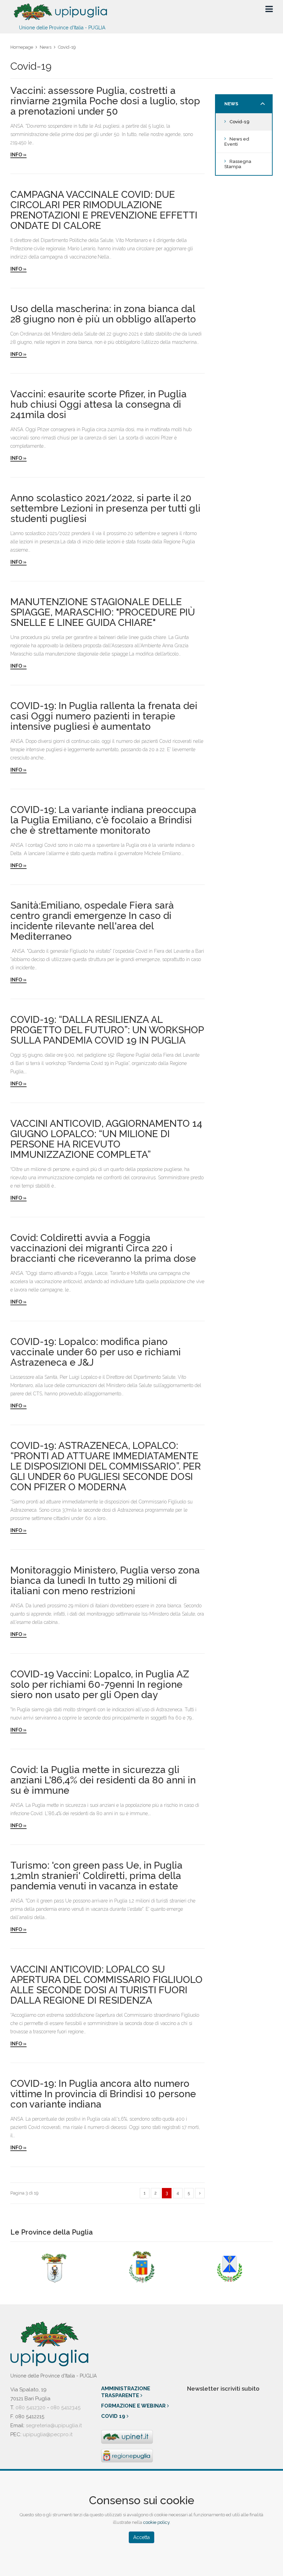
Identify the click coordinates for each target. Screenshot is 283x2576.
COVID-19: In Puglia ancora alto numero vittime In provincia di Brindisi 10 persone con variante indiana (103, 2094)
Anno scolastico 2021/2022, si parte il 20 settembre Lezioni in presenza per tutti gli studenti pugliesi (105, 509)
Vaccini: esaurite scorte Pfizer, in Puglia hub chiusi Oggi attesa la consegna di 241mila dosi (99, 405)
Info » (18, 155)
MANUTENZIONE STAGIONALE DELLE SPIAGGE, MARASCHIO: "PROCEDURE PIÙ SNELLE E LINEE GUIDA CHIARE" (103, 612)
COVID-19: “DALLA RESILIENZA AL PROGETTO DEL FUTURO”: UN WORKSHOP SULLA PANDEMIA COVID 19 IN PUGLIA (107, 1030)
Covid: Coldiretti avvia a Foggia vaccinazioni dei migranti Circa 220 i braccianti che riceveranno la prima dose (103, 1248)
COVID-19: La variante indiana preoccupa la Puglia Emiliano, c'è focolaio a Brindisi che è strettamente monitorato (103, 820)
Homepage (22, 47)
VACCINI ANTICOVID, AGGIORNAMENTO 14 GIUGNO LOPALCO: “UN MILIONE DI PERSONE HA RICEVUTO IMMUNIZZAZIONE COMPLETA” (106, 1139)
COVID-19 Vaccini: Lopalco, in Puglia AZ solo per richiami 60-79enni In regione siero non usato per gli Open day (100, 1685)
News (46, 47)
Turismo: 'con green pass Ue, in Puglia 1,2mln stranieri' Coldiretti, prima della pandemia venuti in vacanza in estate (96, 1876)
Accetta (141, 2537)
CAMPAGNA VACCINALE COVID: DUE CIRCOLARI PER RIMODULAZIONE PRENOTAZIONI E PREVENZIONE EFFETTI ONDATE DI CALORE (104, 210)
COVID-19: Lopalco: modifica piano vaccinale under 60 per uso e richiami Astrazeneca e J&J (96, 1352)
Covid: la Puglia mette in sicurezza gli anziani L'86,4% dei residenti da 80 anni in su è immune (103, 1780)
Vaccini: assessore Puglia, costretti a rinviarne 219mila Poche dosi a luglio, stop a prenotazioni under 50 (105, 101)
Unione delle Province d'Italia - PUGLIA (62, 27)
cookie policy (156, 2522)
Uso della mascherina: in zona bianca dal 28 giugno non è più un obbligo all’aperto (103, 314)
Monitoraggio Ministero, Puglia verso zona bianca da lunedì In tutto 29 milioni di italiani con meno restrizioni (105, 1581)
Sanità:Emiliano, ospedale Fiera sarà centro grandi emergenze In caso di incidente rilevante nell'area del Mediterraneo (92, 921)
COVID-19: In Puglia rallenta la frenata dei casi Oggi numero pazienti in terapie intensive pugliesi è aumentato (104, 716)
